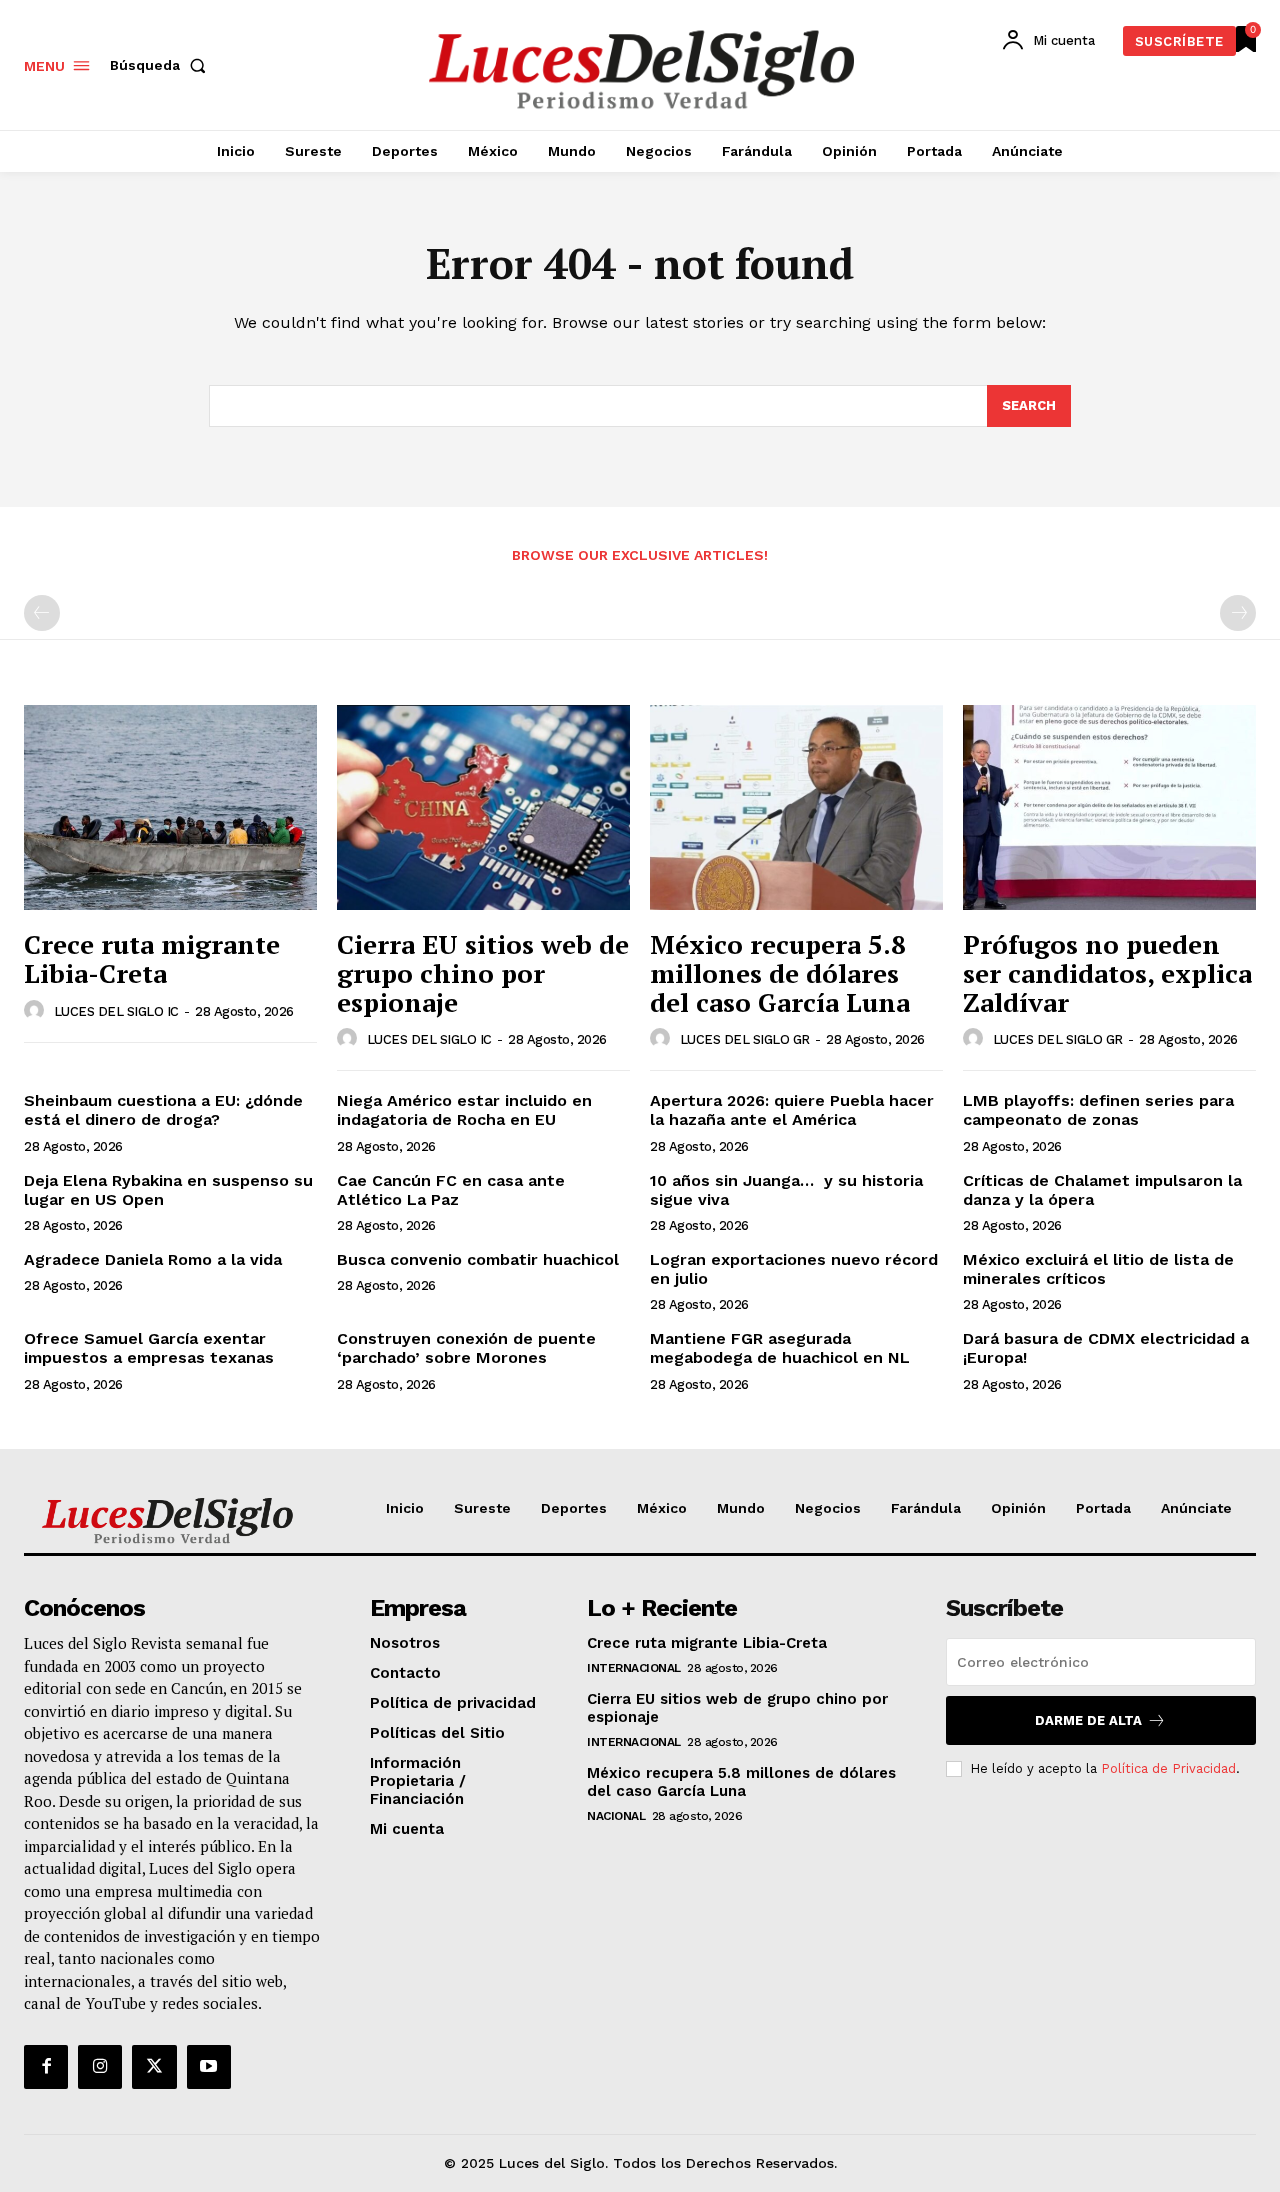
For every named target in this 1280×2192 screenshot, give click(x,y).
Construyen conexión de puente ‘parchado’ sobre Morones (466, 1348)
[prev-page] (42, 613)
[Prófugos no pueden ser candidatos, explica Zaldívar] (1109, 807)
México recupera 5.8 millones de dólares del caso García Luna (780, 972)
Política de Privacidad (1168, 1768)
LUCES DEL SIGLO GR (745, 1039)
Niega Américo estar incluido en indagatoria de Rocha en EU (464, 1110)
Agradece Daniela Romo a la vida (153, 1259)
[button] (162, 65)
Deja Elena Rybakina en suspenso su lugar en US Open (168, 1190)
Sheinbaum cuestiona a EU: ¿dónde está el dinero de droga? (163, 1110)
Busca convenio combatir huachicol (478, 1259)
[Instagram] (100, 2067)
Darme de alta (1088, 1720)
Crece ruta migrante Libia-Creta (152, 958)
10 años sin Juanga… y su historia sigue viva (786, 1190)
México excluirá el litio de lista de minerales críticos (1098, 1269)
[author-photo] (37, 1011)
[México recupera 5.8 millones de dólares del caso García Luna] (796, 807)
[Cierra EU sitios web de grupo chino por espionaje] (483, 807)
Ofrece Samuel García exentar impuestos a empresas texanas (149, 1348)
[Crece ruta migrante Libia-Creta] (170, 807)
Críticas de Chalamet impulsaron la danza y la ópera (1102, 1190)
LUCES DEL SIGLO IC (116, 1011)
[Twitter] (154, 2067)
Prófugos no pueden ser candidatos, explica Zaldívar (1107, 972)
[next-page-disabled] (1238, 613)
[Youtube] (209, 2067)
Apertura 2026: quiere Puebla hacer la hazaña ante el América (792, 1110)
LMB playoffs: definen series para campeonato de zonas (1098, 1110)
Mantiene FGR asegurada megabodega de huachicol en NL (780, 1348)
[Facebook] (46, 2067)
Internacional (634, 1668)
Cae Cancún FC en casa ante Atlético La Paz (451, 1190)
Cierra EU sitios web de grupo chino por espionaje (483, 972)
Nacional (616, 1816)
